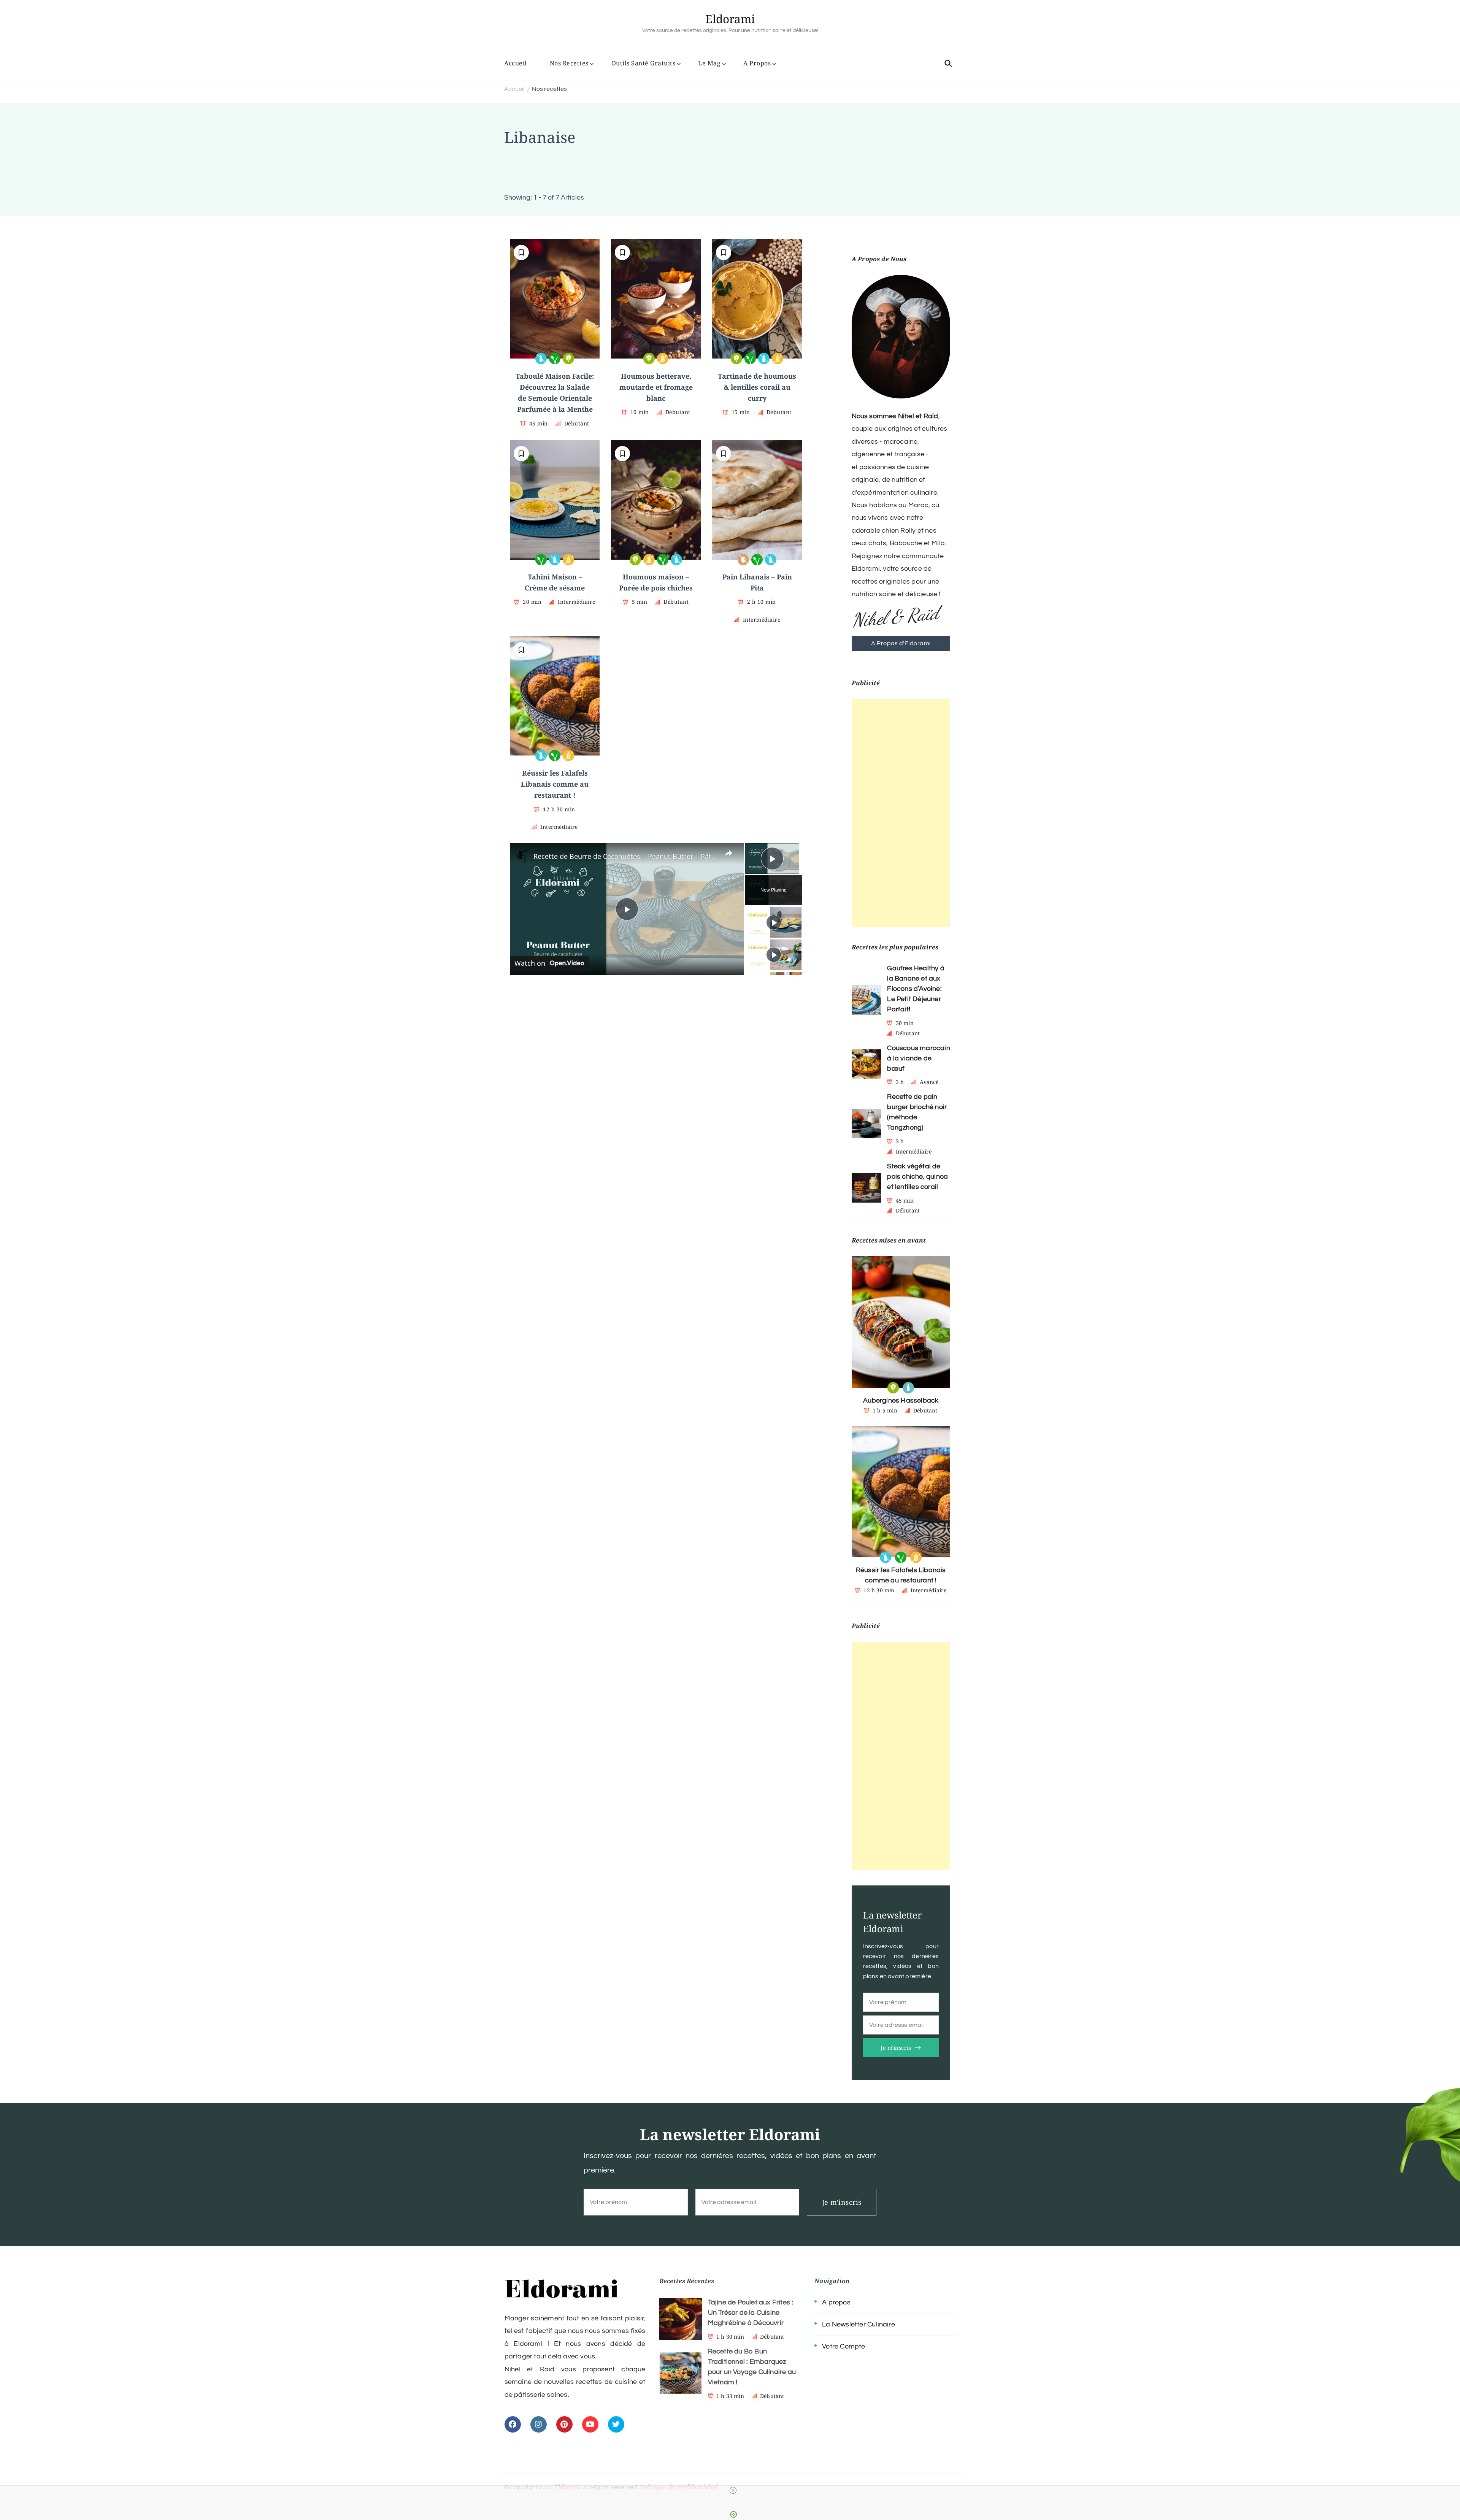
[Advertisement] (901, 813)
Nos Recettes (569, 63)
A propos (836, 2302)
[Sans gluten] (663, 359)
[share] (728, 853)
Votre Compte (843, 2346)
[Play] (774, 922)
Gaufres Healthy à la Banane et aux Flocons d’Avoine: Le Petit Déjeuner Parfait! (916, 989)
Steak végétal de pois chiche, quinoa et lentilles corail (917, 1177)
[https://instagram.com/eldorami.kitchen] (539, 2424)
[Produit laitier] (908, 1388)
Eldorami (730, 19)
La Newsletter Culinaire (859, 2324)
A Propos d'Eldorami (901, 643)
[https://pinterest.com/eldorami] (564, 2424)
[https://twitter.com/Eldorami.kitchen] (616, 2424)
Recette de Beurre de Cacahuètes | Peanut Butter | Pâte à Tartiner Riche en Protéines (626, 856)
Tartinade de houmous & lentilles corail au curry (757, 387)
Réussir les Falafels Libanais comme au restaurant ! (555, 784)
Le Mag (709, 63)
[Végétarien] (568, 359)
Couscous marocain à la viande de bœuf (918, 1058)
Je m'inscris (896, 2048)
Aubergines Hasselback (901, 1400)
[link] (522, 855)
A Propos (757, 63)
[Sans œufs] (743, 560)
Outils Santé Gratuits (644, 63)
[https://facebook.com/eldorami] (513, 2424)
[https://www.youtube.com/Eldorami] (590, 2424)
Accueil (516, 63)
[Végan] (555, 359)
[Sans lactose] (541, 359)
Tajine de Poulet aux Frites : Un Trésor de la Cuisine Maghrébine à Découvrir (751, 2313)
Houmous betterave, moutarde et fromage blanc (656, 387)
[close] (733, 2490)
